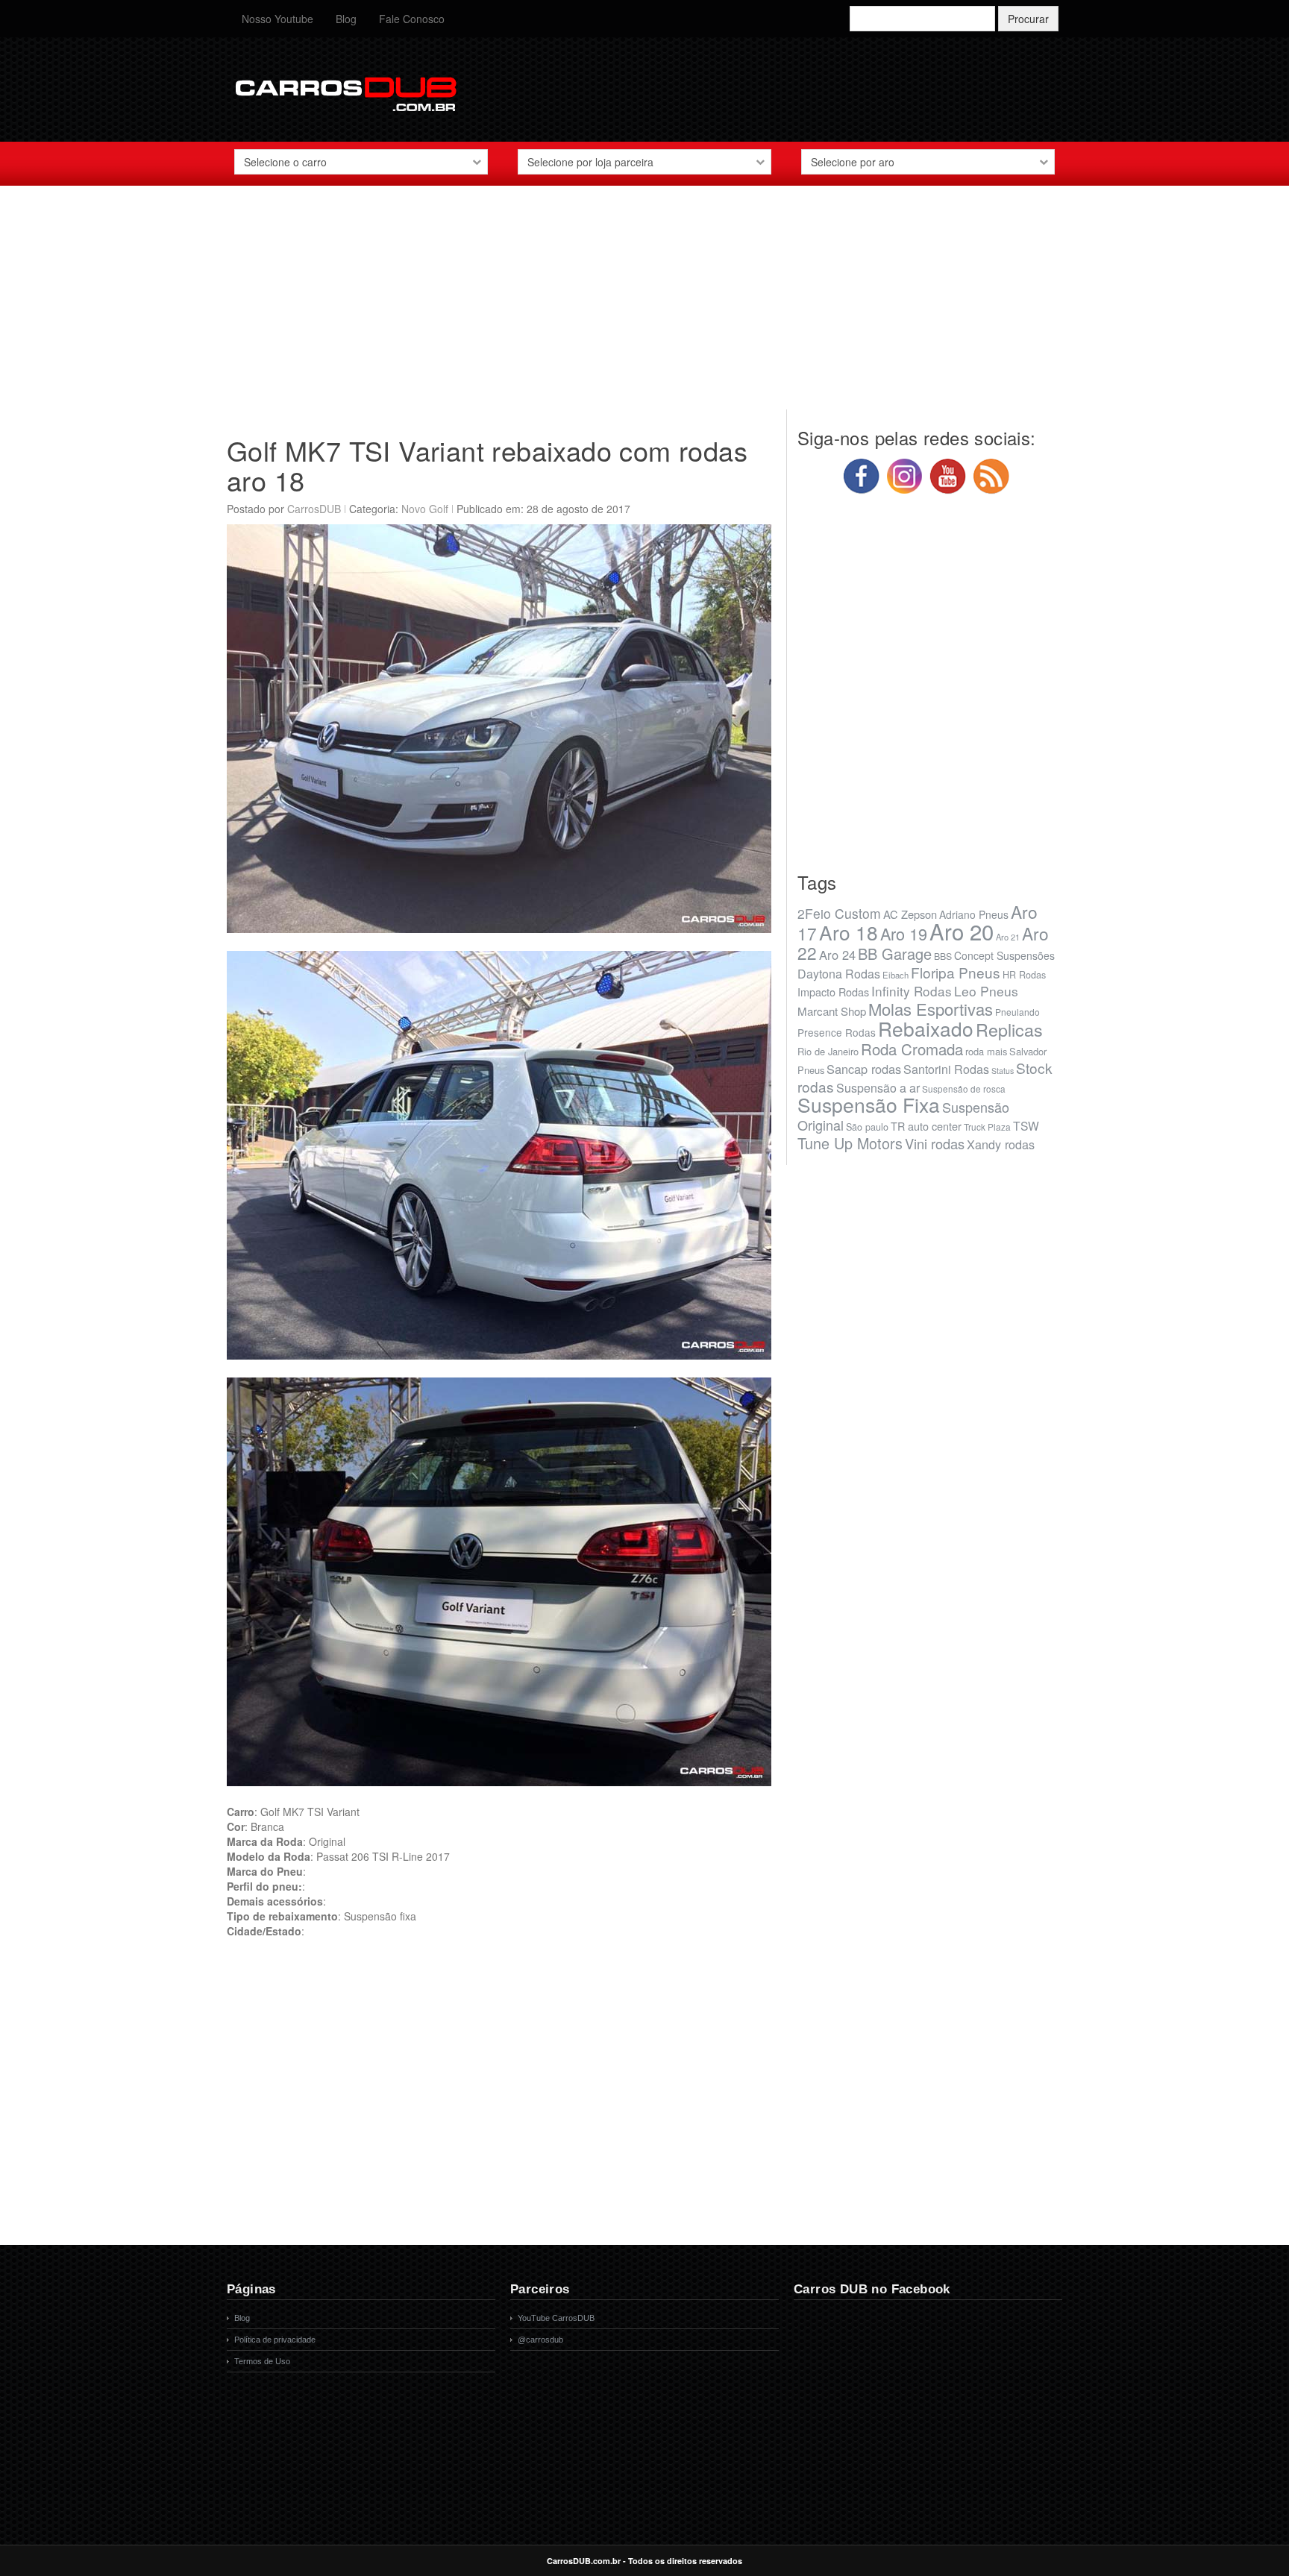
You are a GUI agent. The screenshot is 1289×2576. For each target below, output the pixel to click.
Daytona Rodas (839, 974)
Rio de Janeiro (828, 1051)
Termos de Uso (262, 2361)
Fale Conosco (412, 19)
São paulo (867, 1127)
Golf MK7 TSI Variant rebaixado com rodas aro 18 (487, 465)
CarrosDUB (314, 509)
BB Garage (895, 954)
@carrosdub (540, 2340)
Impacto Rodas (833, 992)
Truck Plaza (987, 1127)
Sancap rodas (864, 1069)
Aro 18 (849, 932)
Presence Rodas (837, 1032)
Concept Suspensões (1004, 955)
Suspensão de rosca (964, 1088)
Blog (346, 19)
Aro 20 (962, 931)
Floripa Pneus (956, 972)
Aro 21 (1008, 937)
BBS (943, 956)
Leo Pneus (986, 991)
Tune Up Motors (850, 1143)
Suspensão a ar (878, 1088)
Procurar (1028, 19)
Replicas (1009, 1029)
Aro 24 (837, 955)
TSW (1026, 1125)
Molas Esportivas (931, 1009)
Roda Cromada (912, 1049)
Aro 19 (904, 933)
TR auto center (926, 1126)
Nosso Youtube (277, 19)
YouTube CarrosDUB (556, 2318)
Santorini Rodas (946, 1069)
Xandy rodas (1001, 1144)
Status (1003, 1071)
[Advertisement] (644, 305)
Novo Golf (425, 509)
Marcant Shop (832, 1011)
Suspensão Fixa (869, 1105)
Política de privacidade (275, 2340)
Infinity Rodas (912, 991)
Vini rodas (935, 1143)
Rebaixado (926, 1028)
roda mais (986, 1051)
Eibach (896, 975)
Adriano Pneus (974, 914)
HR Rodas (1024, 975)
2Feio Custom (839, 913)
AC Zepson (910, 914)
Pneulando (1017, 1012)
